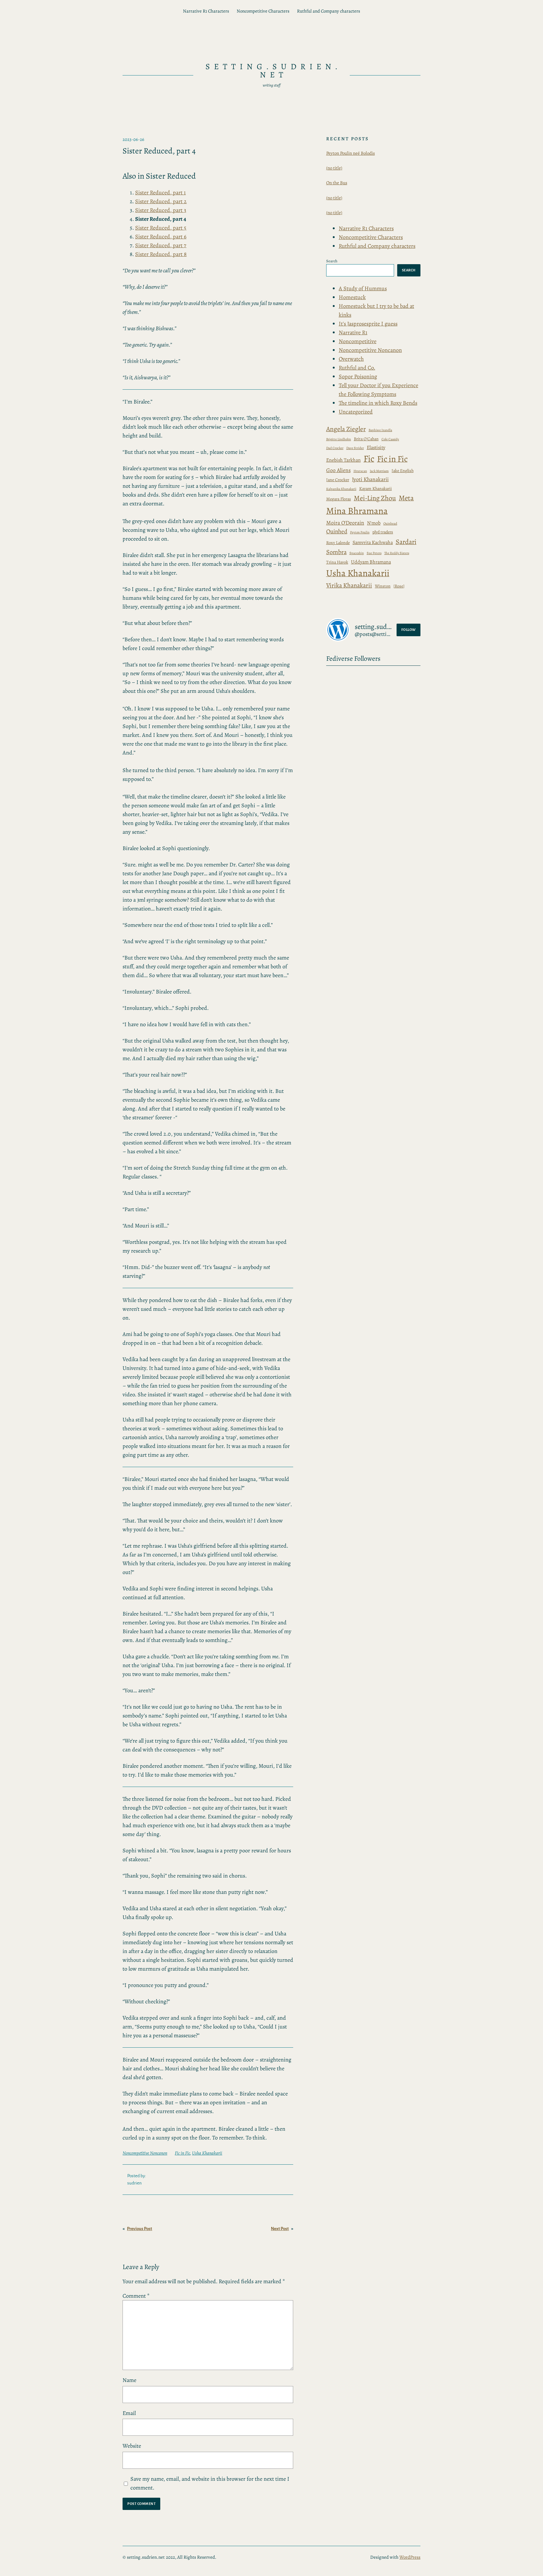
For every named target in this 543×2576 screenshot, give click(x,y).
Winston (383, 586)
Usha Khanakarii (207, 2153)
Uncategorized (356, 412)
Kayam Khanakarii (376, 489)
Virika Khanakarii (349, 585)
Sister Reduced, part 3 (161, 210)
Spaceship (357, 553)
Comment (136, 2296)
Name (129, 2380)
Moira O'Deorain (345, 523)
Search (332, 261)
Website (132, 2446)
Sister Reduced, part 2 (161, 201)
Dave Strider (355, 448)
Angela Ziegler (346, 429)
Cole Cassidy (390, 439)
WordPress (410, 2557)
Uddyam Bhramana (371, 562)
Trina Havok (337, 562)
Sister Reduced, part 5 (161, 228)
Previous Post (140, 2229)
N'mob (374, 523)
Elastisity (376, 447)
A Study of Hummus (363, 288)
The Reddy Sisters (397, 553)
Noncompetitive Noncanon (145, 2153)
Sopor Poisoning (358, 376)
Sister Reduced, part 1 (160, 192)
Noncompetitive (358, 341)
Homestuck (352, 297)
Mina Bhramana (357, 511)
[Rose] (399, 586)
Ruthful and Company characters (329, 11)
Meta (406, 498)
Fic (369, 459)
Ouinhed (337, 531)
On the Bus (337, 183)
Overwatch (351, 359)
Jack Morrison (379, 471)
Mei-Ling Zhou (375, 498)
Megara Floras (339, 499)
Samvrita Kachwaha (373, 542)
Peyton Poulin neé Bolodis (351, 153)
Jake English (403, 471)
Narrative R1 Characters (206, 11)
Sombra (336, 552)
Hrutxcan (360, 471)
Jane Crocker (338, 480)
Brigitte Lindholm (339, 439)
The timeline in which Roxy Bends (378, 403)
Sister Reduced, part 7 (161, 245)
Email (129, 2413)
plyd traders (383, 532)
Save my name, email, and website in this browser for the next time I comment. (210, 2483)
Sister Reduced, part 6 (161, 236)
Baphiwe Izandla (380, 430)
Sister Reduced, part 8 (161, 254)
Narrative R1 (353, 332)
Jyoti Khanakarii (370, 479)
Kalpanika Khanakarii (341, 489)
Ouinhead (390, 523)
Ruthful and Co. (357, 368)
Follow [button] (409, 630)
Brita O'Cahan (366, 439)
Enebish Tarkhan (343, 460)
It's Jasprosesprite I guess (368, 324)
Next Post (280, 2229)
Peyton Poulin (360, 532)
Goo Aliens (338, 470)
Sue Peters (374, 553)
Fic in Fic (182, 2153)
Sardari (406, 542)
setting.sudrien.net (274, 71)
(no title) (334, 168)
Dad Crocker (335, 448)
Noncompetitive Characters (263, 11)
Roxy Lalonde (338, 543)
